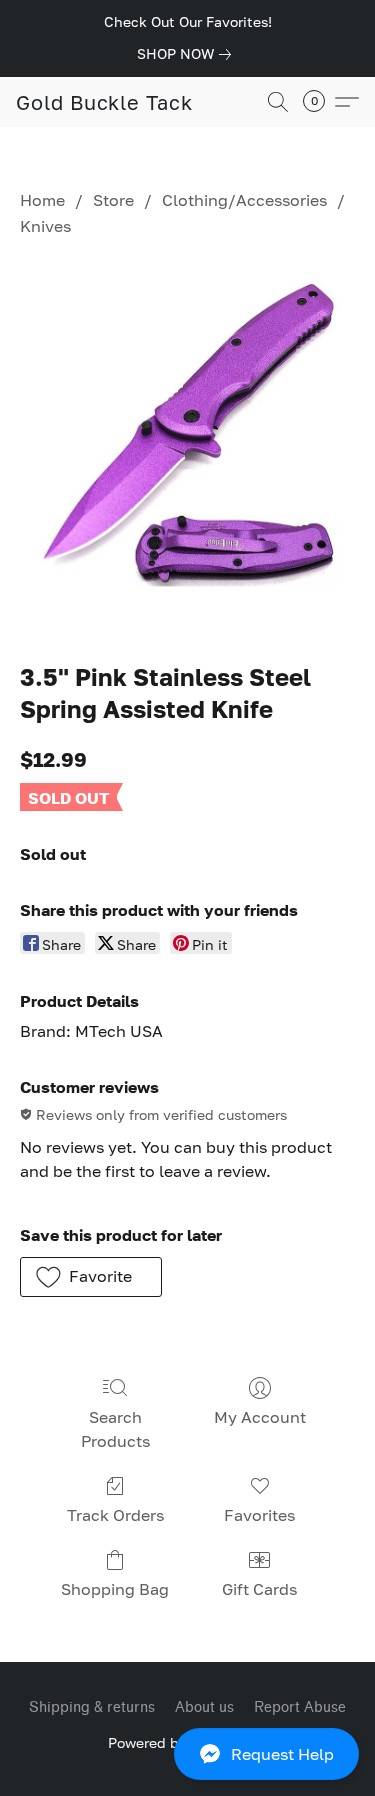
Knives (45, 226)
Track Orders (115, 1515)
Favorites (259, 1515)
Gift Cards (259, 1589)
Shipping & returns (92, 1707)
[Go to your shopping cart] (320, 102)
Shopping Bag (115, 1589)
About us (204, 1707)
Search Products (115, 1429)
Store (113, 200)
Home (42, 200)
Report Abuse (300, 1707)
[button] (187, 1754)
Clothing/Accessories (244, 200)
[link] (188, 54)
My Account (260, 1417)
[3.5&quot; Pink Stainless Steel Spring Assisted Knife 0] (187, 446)
